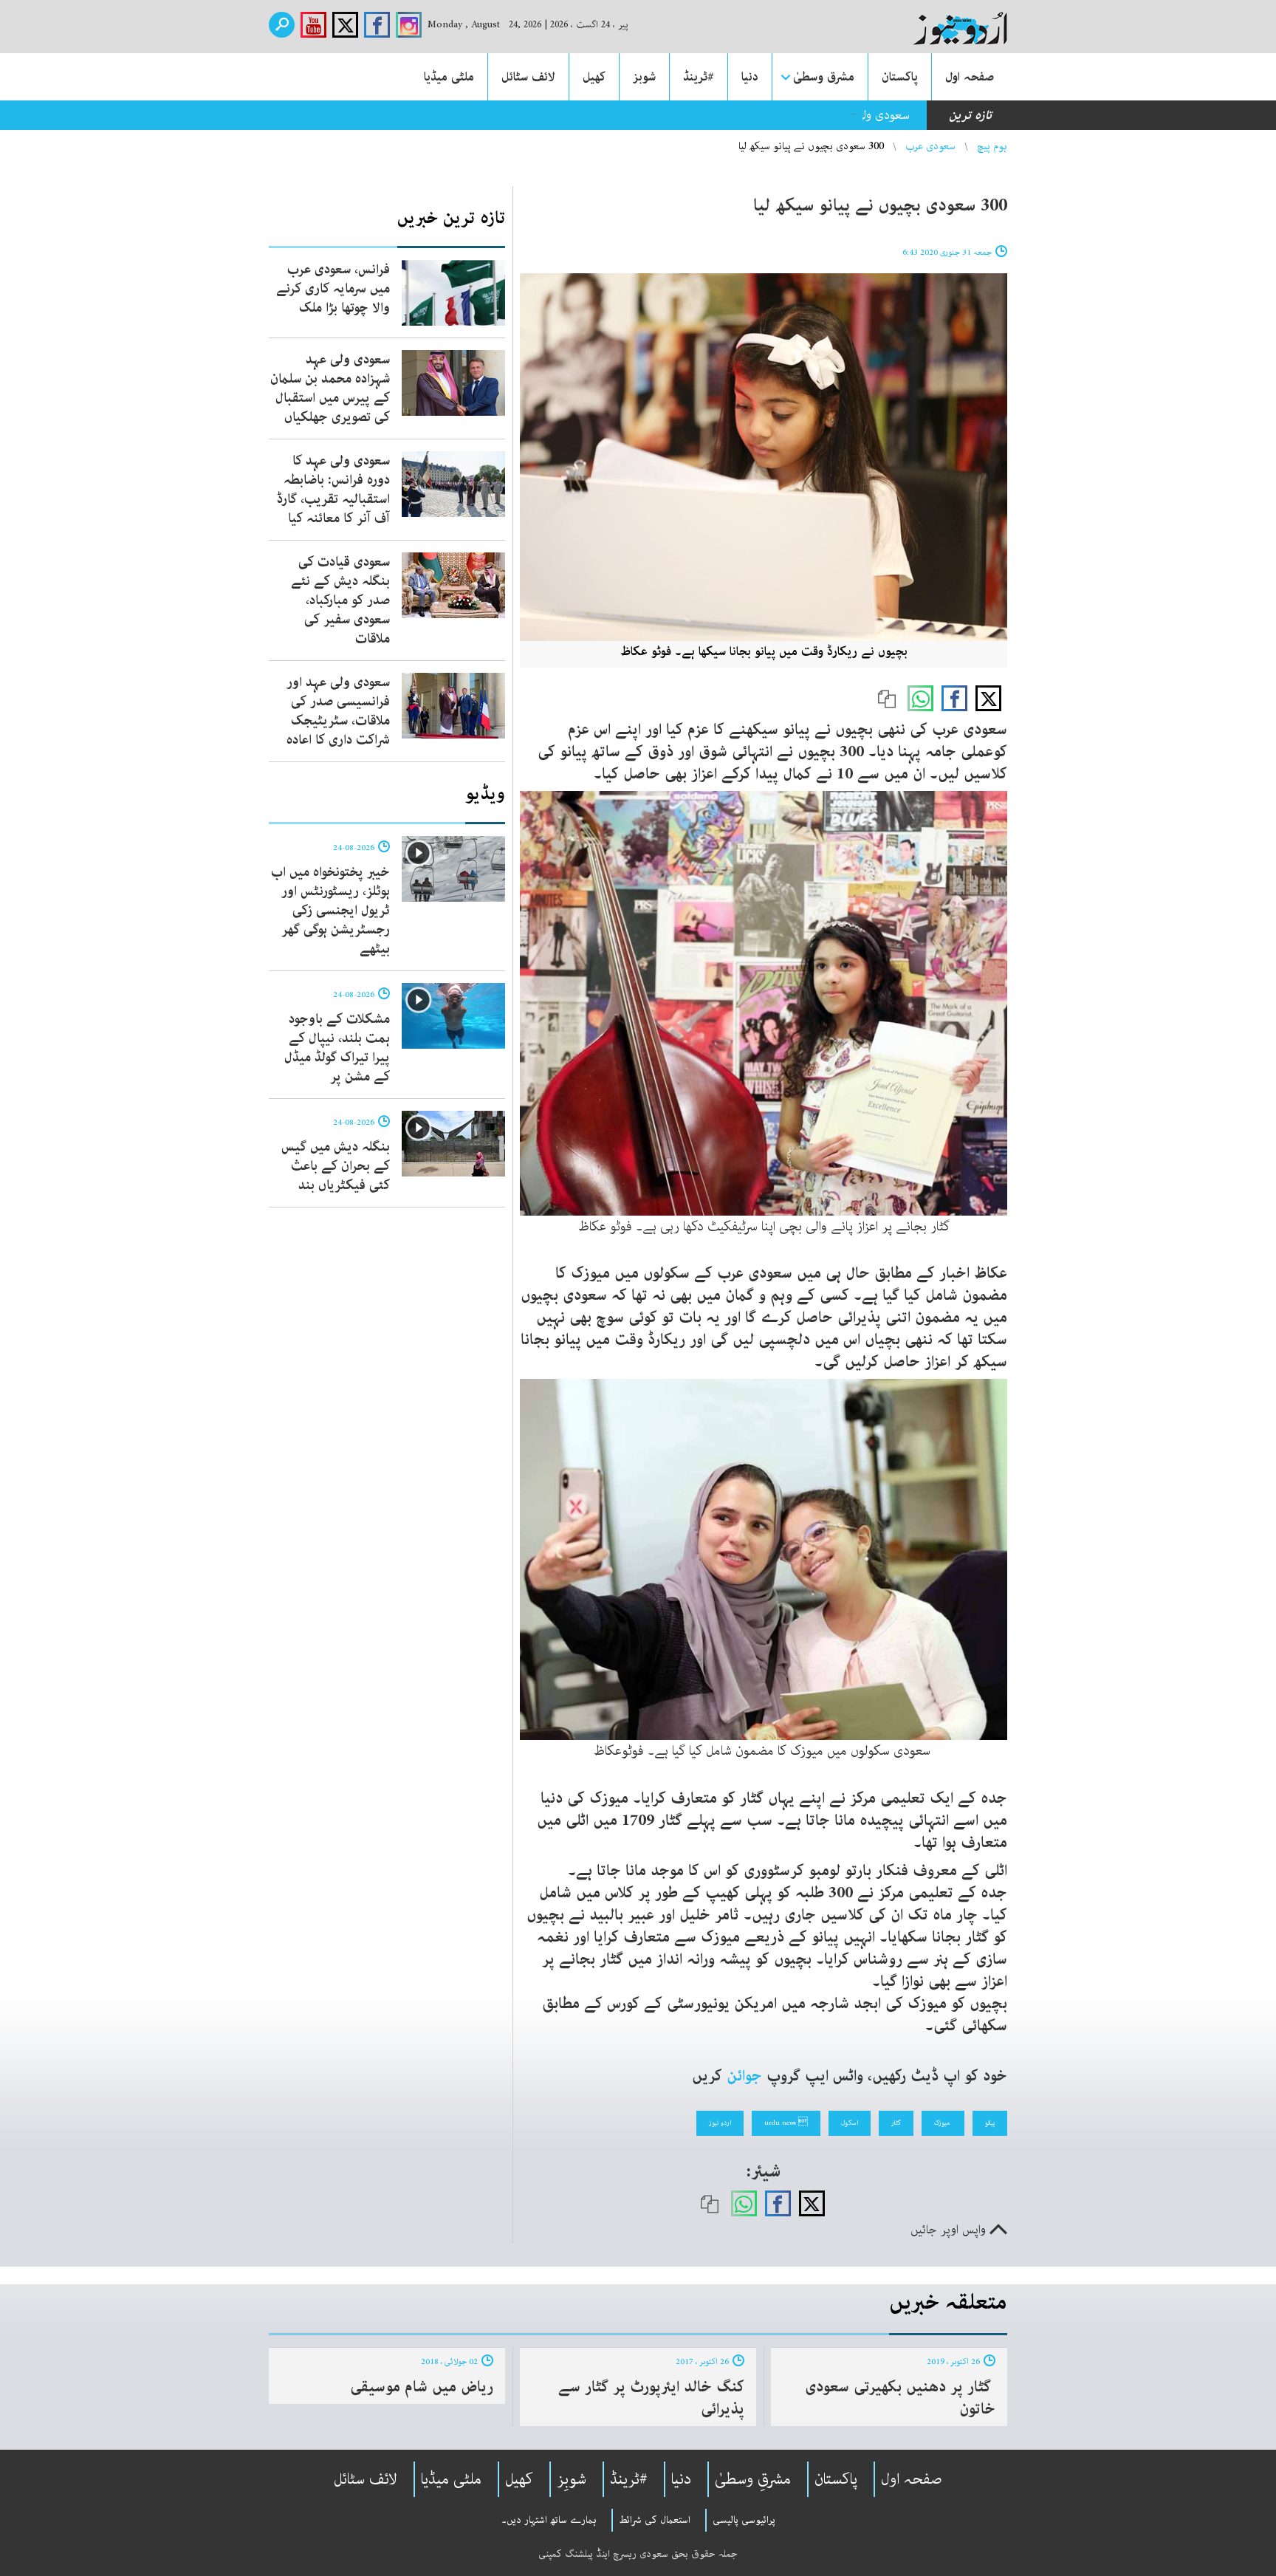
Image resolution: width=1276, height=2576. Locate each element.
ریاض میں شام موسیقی (422, 2387)
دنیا (750, 77)
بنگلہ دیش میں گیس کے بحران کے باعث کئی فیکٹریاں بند (336, 1166)
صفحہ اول (970, 77)
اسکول (850, 2123)
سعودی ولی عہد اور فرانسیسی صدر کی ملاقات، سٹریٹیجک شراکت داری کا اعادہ (338, 711)
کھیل (594, 77)
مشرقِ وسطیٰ (753, 2479)
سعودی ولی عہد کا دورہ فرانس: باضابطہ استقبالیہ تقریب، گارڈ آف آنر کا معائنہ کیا (333, 490)
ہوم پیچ (992, 146)
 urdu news (786, 2123)
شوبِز (572, 2479)
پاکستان (900, 77)
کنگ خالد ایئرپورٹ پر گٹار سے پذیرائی (651, 2398)
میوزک (943, 2123)
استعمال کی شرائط (655, 2520)
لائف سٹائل (528, 77)
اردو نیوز (720, 2123)
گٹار (896, 2123)
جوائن (744, 2076)
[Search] (282, 25)
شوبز (644, 77)
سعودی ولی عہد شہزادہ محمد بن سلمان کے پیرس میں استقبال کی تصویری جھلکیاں (711, 115)
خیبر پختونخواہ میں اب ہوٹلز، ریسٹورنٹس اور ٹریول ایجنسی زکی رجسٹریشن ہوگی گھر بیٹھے (330, 911)
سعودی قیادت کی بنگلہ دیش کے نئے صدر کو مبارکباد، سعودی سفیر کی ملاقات (340, 600)
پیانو (990, 2123)
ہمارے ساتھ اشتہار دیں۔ (549, 2520)
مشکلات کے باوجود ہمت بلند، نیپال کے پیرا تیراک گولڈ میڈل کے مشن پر (337, 1048)
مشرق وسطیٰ (824, 77)
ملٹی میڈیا (449, 77)
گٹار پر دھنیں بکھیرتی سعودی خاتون (900, 2398)
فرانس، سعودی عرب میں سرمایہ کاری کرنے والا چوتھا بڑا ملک (333, 289)
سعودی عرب (930, 146)
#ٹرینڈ (699, 77)
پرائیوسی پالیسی (744, 2520)
